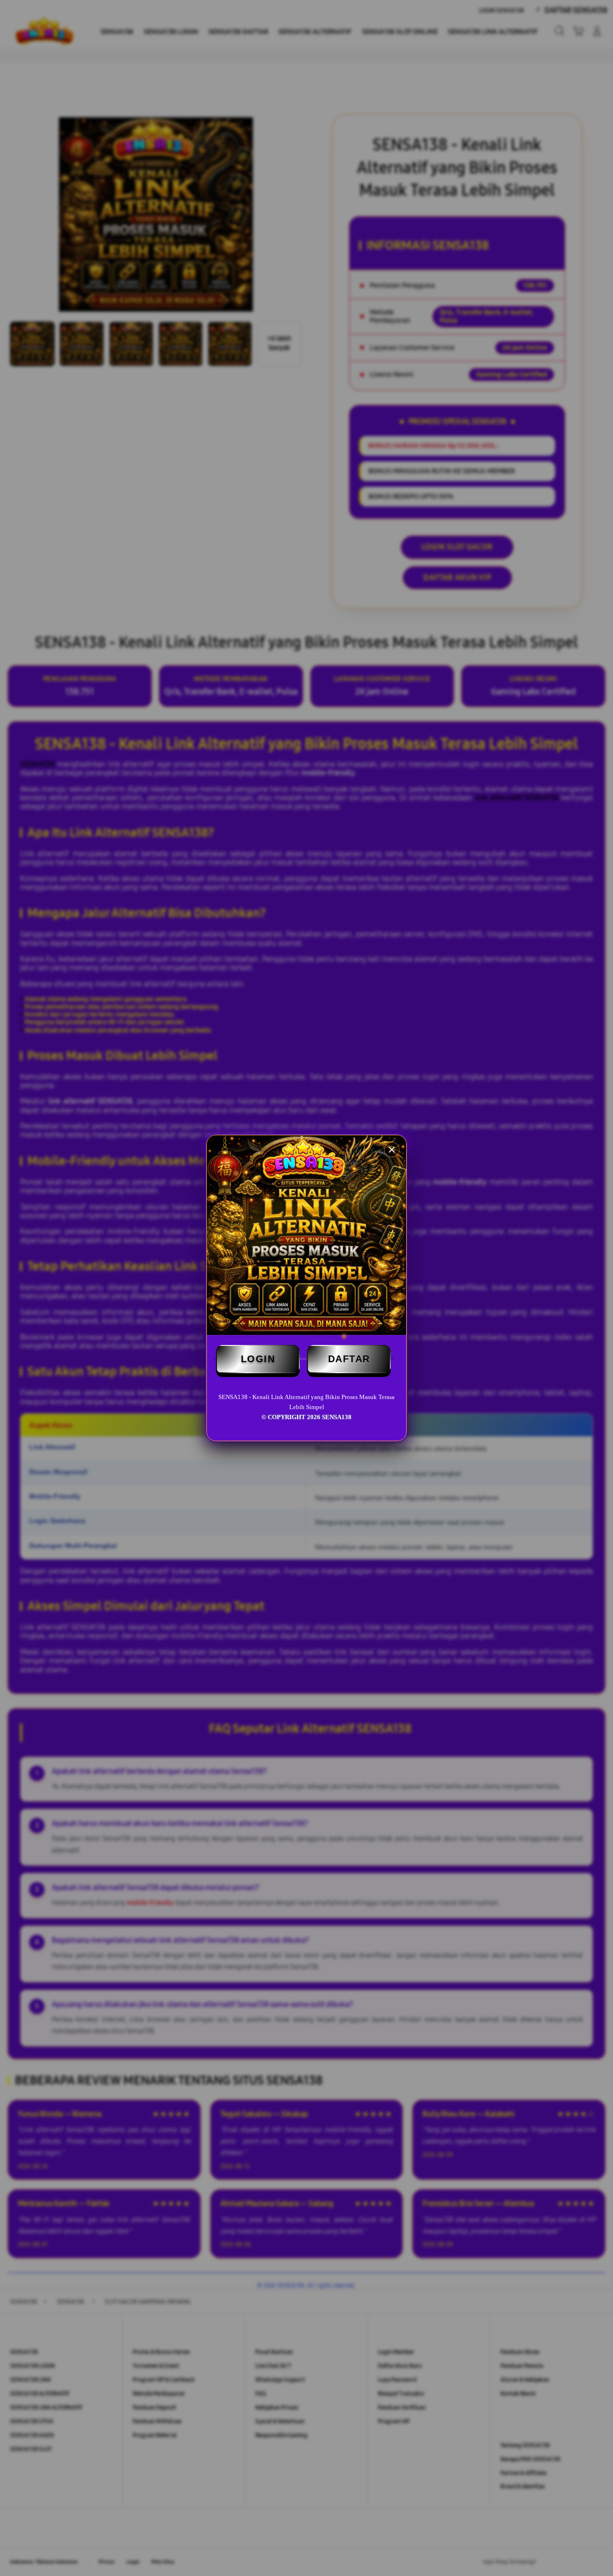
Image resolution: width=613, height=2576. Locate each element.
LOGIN (258, 1359)
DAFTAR (349, 1359)
